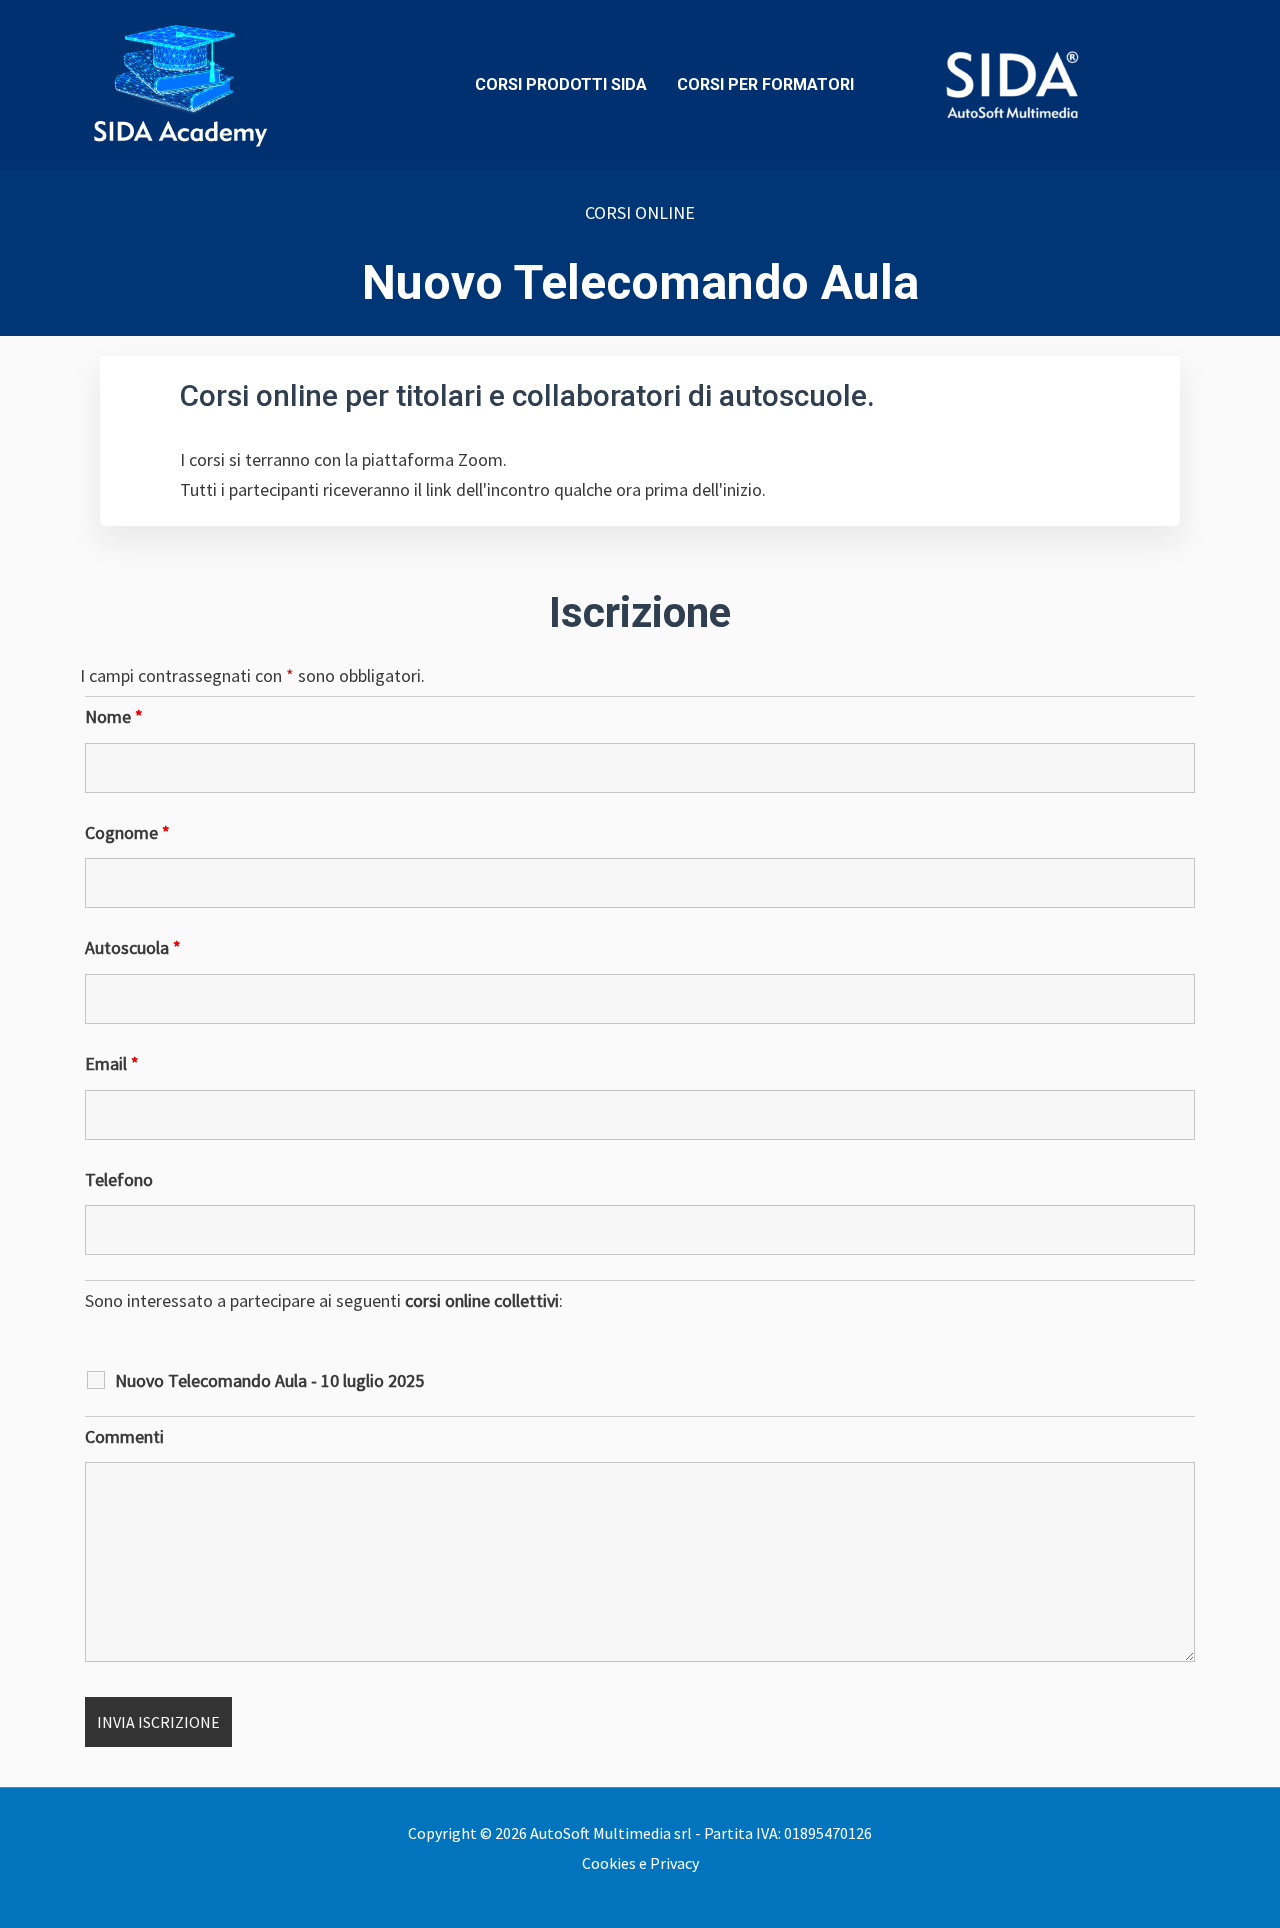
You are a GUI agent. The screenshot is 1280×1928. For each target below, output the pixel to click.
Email (112, 1063)
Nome (114, 716)
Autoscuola (133, 947)
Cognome (127, 832)
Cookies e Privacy (640, 1863)
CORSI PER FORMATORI (765, 84)
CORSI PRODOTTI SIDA (561, 84)
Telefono (119, 1179)
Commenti (124, 1436)
